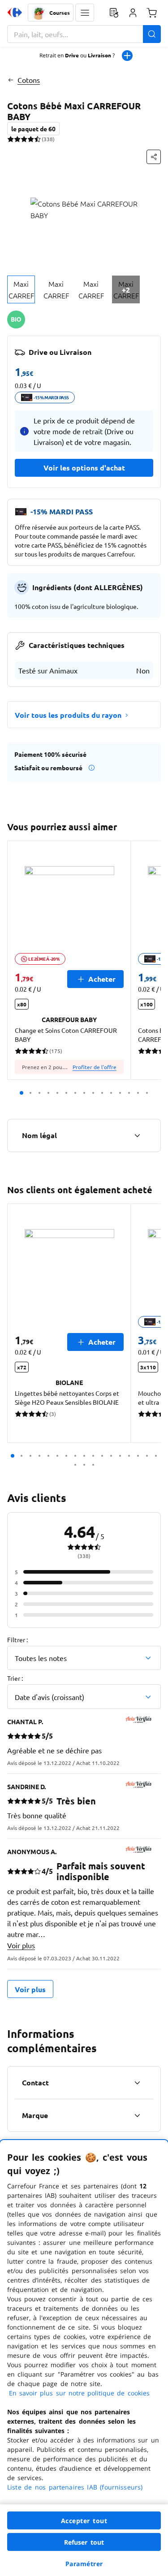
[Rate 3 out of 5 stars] (24, 139)
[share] (154, 157)
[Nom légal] (137, 1135)
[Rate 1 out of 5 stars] (11, 139)
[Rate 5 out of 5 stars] (37, 139)
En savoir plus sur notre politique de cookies (79, 2393)
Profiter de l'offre (95, 1067)
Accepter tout (84, 2521)
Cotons (29, 80)
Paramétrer (84, 2564)
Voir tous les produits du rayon (68, 715)
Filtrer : (17, 1640)
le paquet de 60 (33, 129)
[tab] (21, 289)
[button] (85, 13)
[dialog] (84, 2358)
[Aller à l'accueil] (15, 13)
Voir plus (21, 1945)
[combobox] (84, 34)
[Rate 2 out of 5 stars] (17, 139)
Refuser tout (84, 2542)
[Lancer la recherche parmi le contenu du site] (152, 34)
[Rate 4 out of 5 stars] (31, 139)
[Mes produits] (114, 13)
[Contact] (137, 2083)
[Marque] (137, 2115)
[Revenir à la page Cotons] (11, 80)
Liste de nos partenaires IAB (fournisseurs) (75, 2487)
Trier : (15, 1678)
